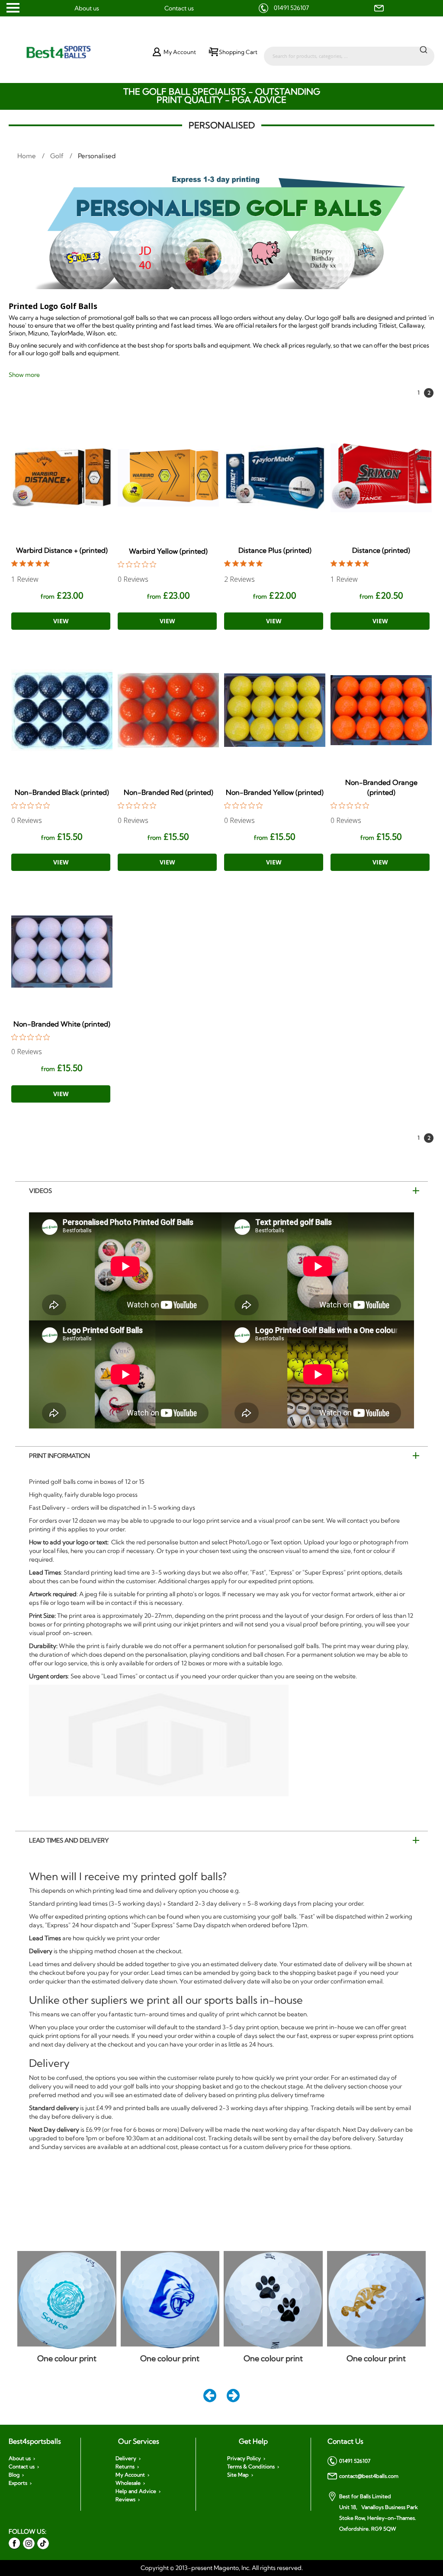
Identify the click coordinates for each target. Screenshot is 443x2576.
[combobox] (349, 52)
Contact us (179, 8)
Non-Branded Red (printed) (169, 792)
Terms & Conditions (251, 2467)
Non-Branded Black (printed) (62, 792)
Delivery (126, 2458)
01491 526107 (291, 8)
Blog (14, 2475)
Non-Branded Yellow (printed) (275, 792)
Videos (40, 1191)
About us (87, 8)
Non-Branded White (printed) (62, 1024)
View (61, 621)
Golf (58, 156)
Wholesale (128, 2483)
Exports (18, 2483)
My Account (130, 2475)
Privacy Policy (244, 2458)
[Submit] (424, 49)
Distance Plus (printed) (275, 550)
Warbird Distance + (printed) (62, 550)
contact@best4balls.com (369, 2476)
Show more (24, 375)
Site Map (238, 2475)
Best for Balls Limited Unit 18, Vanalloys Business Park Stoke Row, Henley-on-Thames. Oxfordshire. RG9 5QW (379, 2512)
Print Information (59, 1456)
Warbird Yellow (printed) (168, 551)
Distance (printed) (381, 550)
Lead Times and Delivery (69, 1840)
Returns (125, 2467)
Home (27, 156)
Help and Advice (136, 2491)
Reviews (125, 2499)
